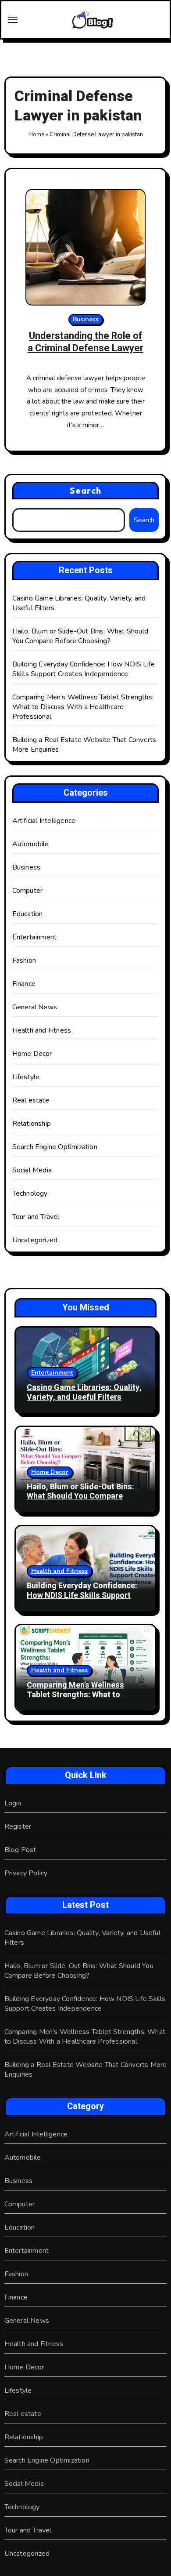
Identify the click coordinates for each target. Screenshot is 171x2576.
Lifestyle (26, 1077)
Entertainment (35, 937)
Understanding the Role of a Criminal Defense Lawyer (85, 342)
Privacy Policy (26, 1873)
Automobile (31, 844)
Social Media (32, 1170)
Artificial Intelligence (44, 821)
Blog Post (20, 1850)
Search (85, 490)
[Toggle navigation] (13, 20)
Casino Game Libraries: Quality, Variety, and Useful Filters (84, 1392)
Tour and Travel (36, 1217)
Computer (28, 891)
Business (86, 319)
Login (13, 1803)
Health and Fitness (42, 1030)
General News (35, 1007)
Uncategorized (35, 1240)
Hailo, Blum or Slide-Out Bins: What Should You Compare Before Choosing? (80, 636)
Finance (24, 984)
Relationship (32, 1124)
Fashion (24, 961)
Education (28, 914)
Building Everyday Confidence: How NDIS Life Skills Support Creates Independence (84, 669)
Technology (30, 1193)
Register (18, 1826)
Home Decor (32, 1054)
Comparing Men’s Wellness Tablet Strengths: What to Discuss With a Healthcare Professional (83, 707)
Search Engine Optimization (55, 1147)
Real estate (31, 1100)
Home (36, 135)
